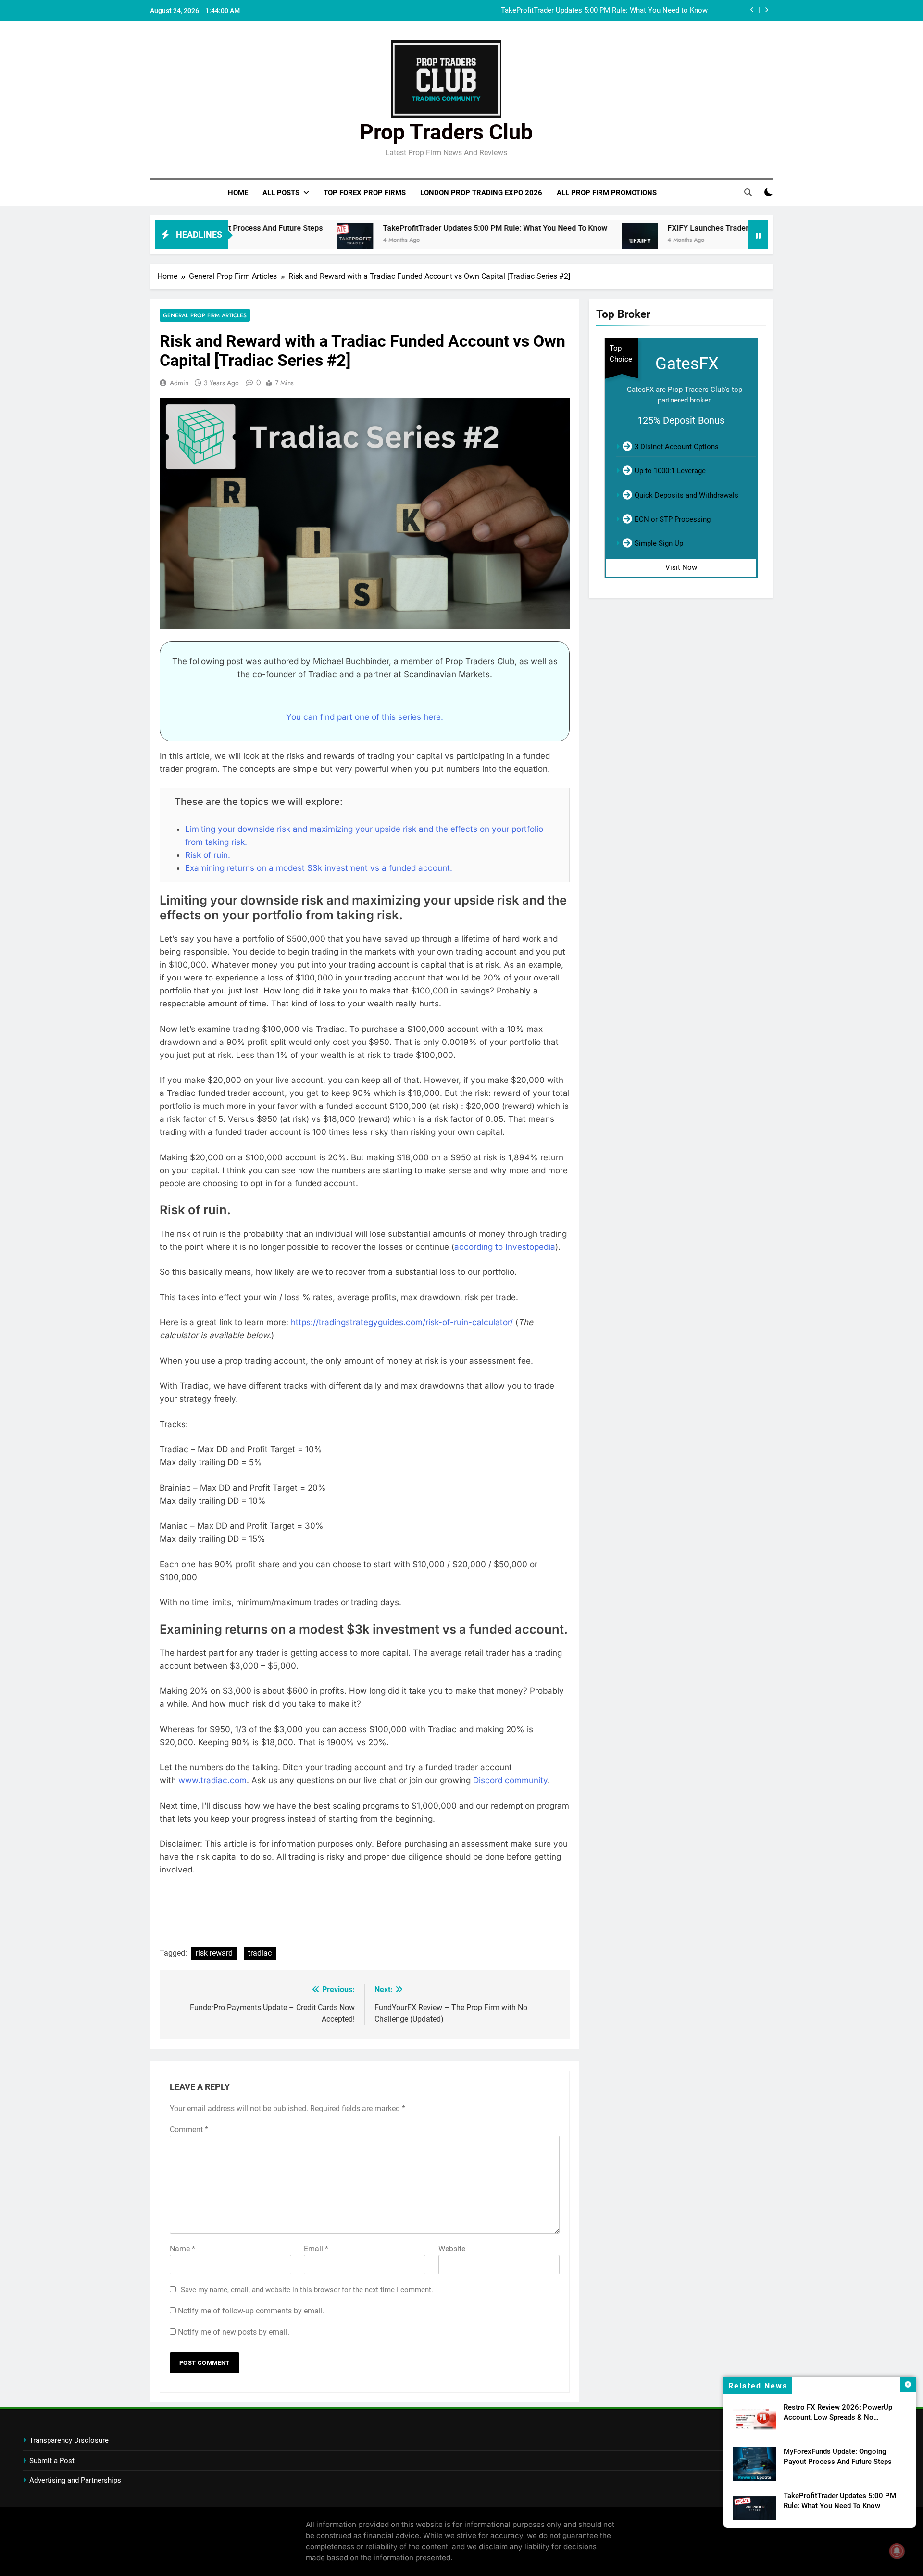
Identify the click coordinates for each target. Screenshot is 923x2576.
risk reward (214, 1953)
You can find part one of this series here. (365, 717)
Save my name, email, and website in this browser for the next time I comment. (307, 2290)
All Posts (281, 193)
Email (316, 2249)
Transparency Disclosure (69, 2440)
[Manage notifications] (897, 2551)
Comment (189, 2130)
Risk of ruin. (208, 855)
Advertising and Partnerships (75, 2480)
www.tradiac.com (212, 1780)
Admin (179, 383)
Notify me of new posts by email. (234, 2332)
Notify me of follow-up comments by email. (251, 2311)
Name (182, 2249)
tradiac (260, 1953)
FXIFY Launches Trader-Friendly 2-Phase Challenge (627, 11)
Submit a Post (52, 2461)
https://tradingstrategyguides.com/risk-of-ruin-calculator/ (402, 1322)
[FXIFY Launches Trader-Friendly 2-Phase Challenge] (538, 241)
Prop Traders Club (446, 132)
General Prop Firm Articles (205, 315)
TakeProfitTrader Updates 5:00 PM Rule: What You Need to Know (393, 228)
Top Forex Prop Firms (365, 193)
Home (238, 193)
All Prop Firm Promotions (607, 193)
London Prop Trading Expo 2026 (481, 193)
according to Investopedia (505, 1247)
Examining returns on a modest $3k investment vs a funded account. (319, 868)
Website (452, 2249)
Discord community (510, 1780)
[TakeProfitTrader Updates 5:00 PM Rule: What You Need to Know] (253, 241)
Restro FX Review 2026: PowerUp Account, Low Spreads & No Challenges (838, 2417)
